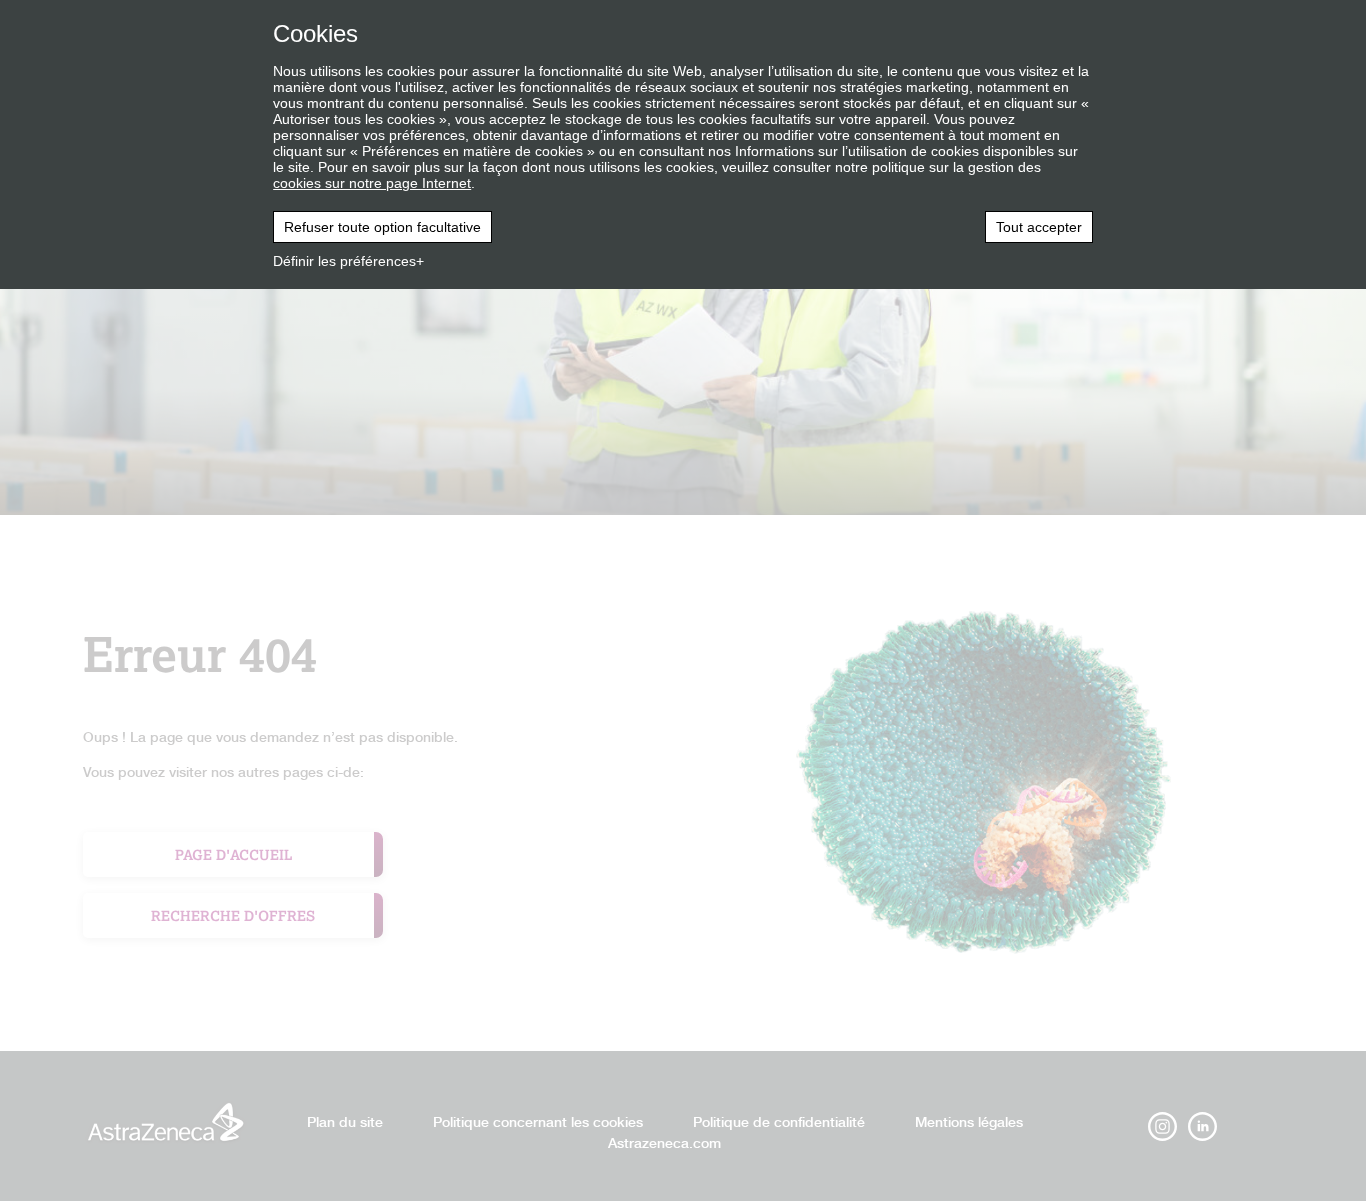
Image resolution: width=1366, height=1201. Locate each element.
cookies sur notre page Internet (372, 183)
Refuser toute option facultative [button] (382, 227)
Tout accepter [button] (1039, 227)
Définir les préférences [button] (344, 261)
